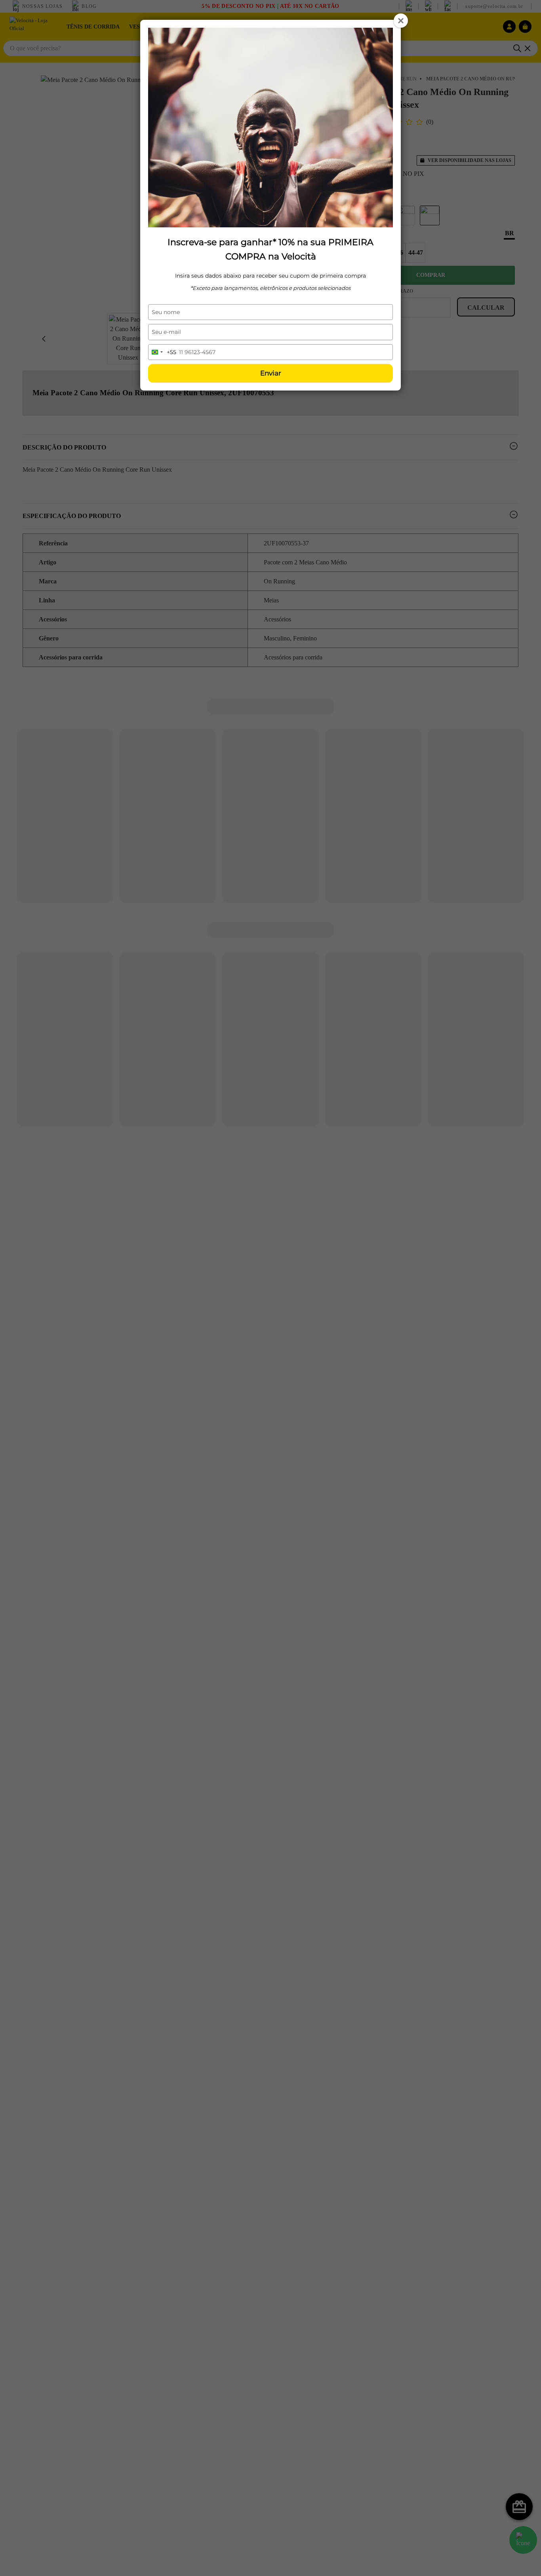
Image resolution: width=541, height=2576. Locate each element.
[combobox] (162, 352)
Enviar (271, 373)
